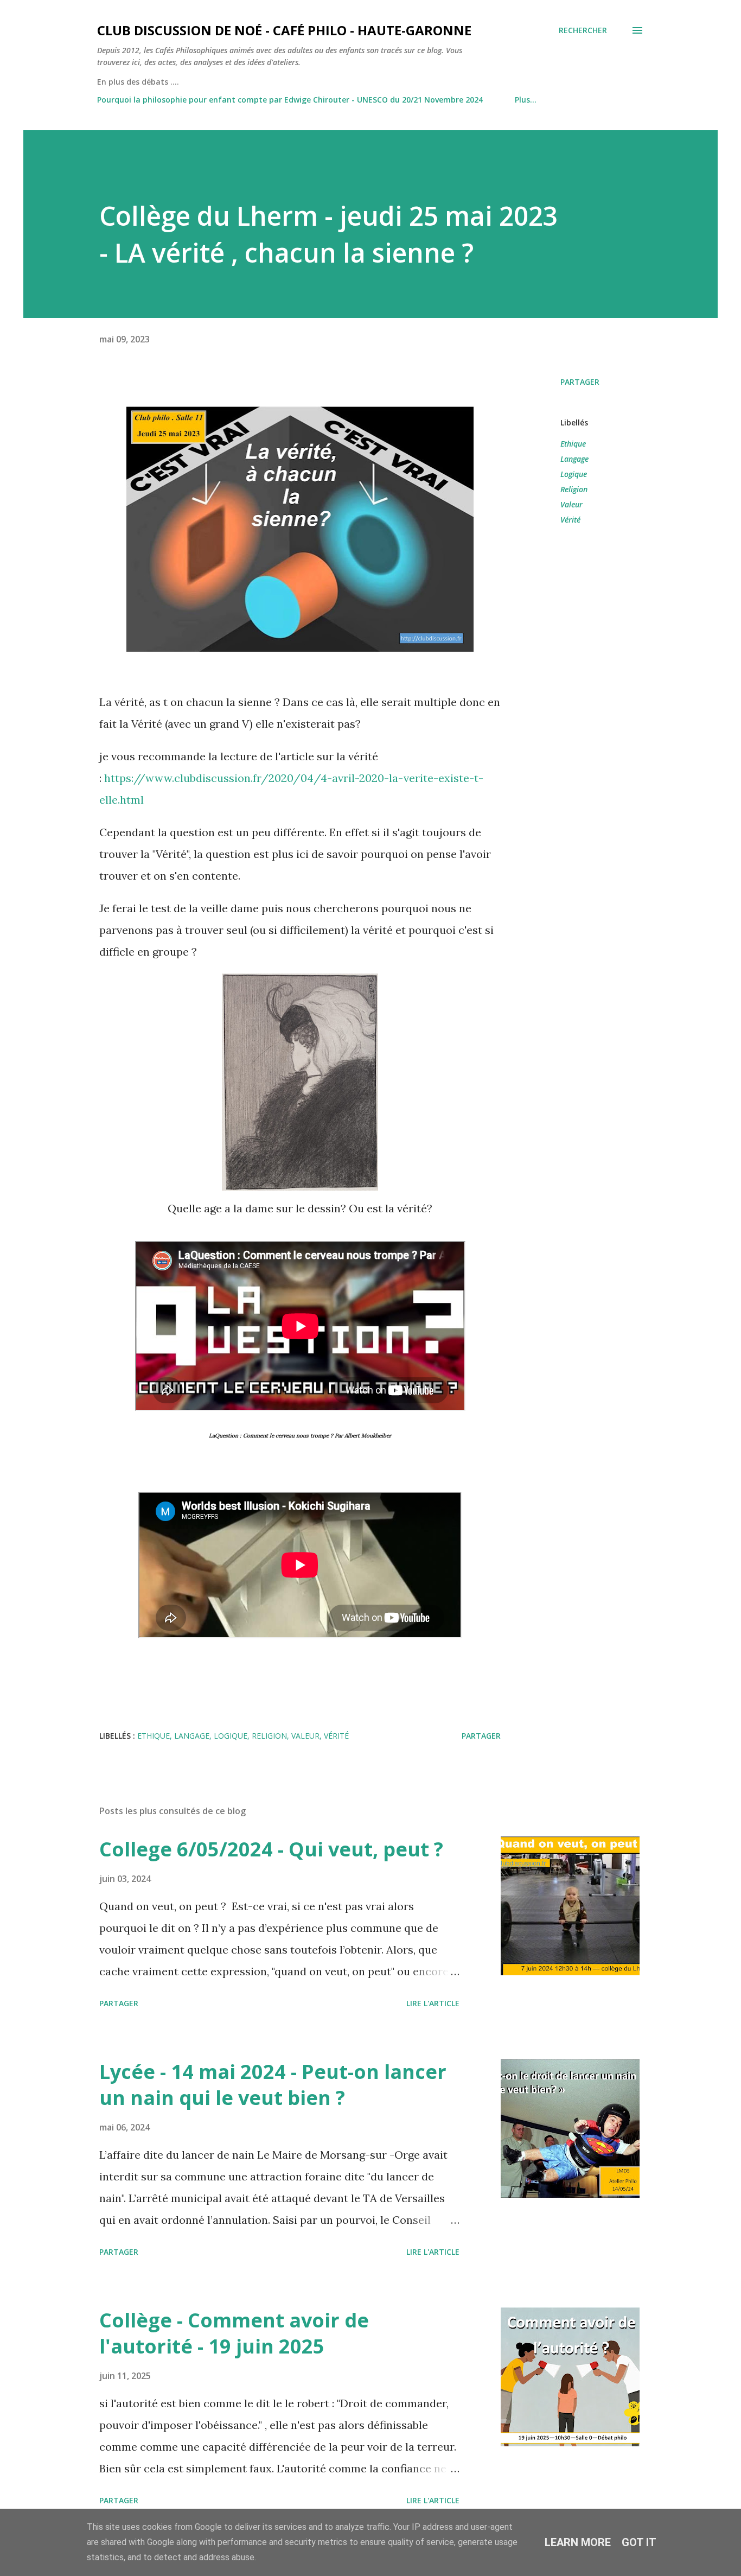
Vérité (570, 520)
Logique (574, 474)
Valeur (571, 504)
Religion (574, 489)
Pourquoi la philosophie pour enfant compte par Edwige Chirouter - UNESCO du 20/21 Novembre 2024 (290, 100)
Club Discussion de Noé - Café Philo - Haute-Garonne (284, 30)
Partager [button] (580, 382)
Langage (574, 459)
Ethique (573, 444)
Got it (639, 2542)
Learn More (578, 2542)
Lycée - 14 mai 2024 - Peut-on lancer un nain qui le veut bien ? (273, 2085)
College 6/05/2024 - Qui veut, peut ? (271, 1849)
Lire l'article (433, 2003)
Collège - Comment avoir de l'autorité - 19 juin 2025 (234, 2333)
